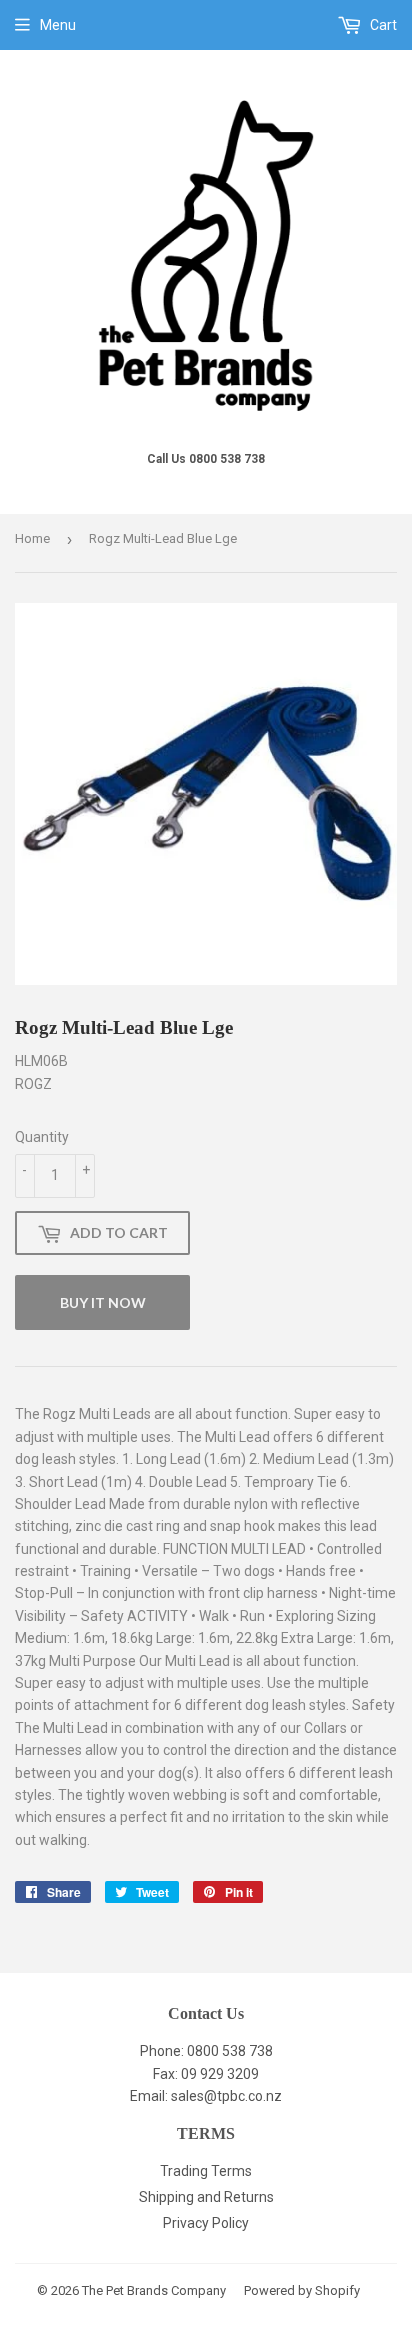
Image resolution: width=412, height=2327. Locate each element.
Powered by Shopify (302, 2290)
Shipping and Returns (206, 2197)
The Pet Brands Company (154, 2290)
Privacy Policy (206, 2223)
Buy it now (103, 1302)
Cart (382, 25)
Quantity (42, 1137)
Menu (58, 25)
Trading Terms (206, 2171)
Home (32, 538)
